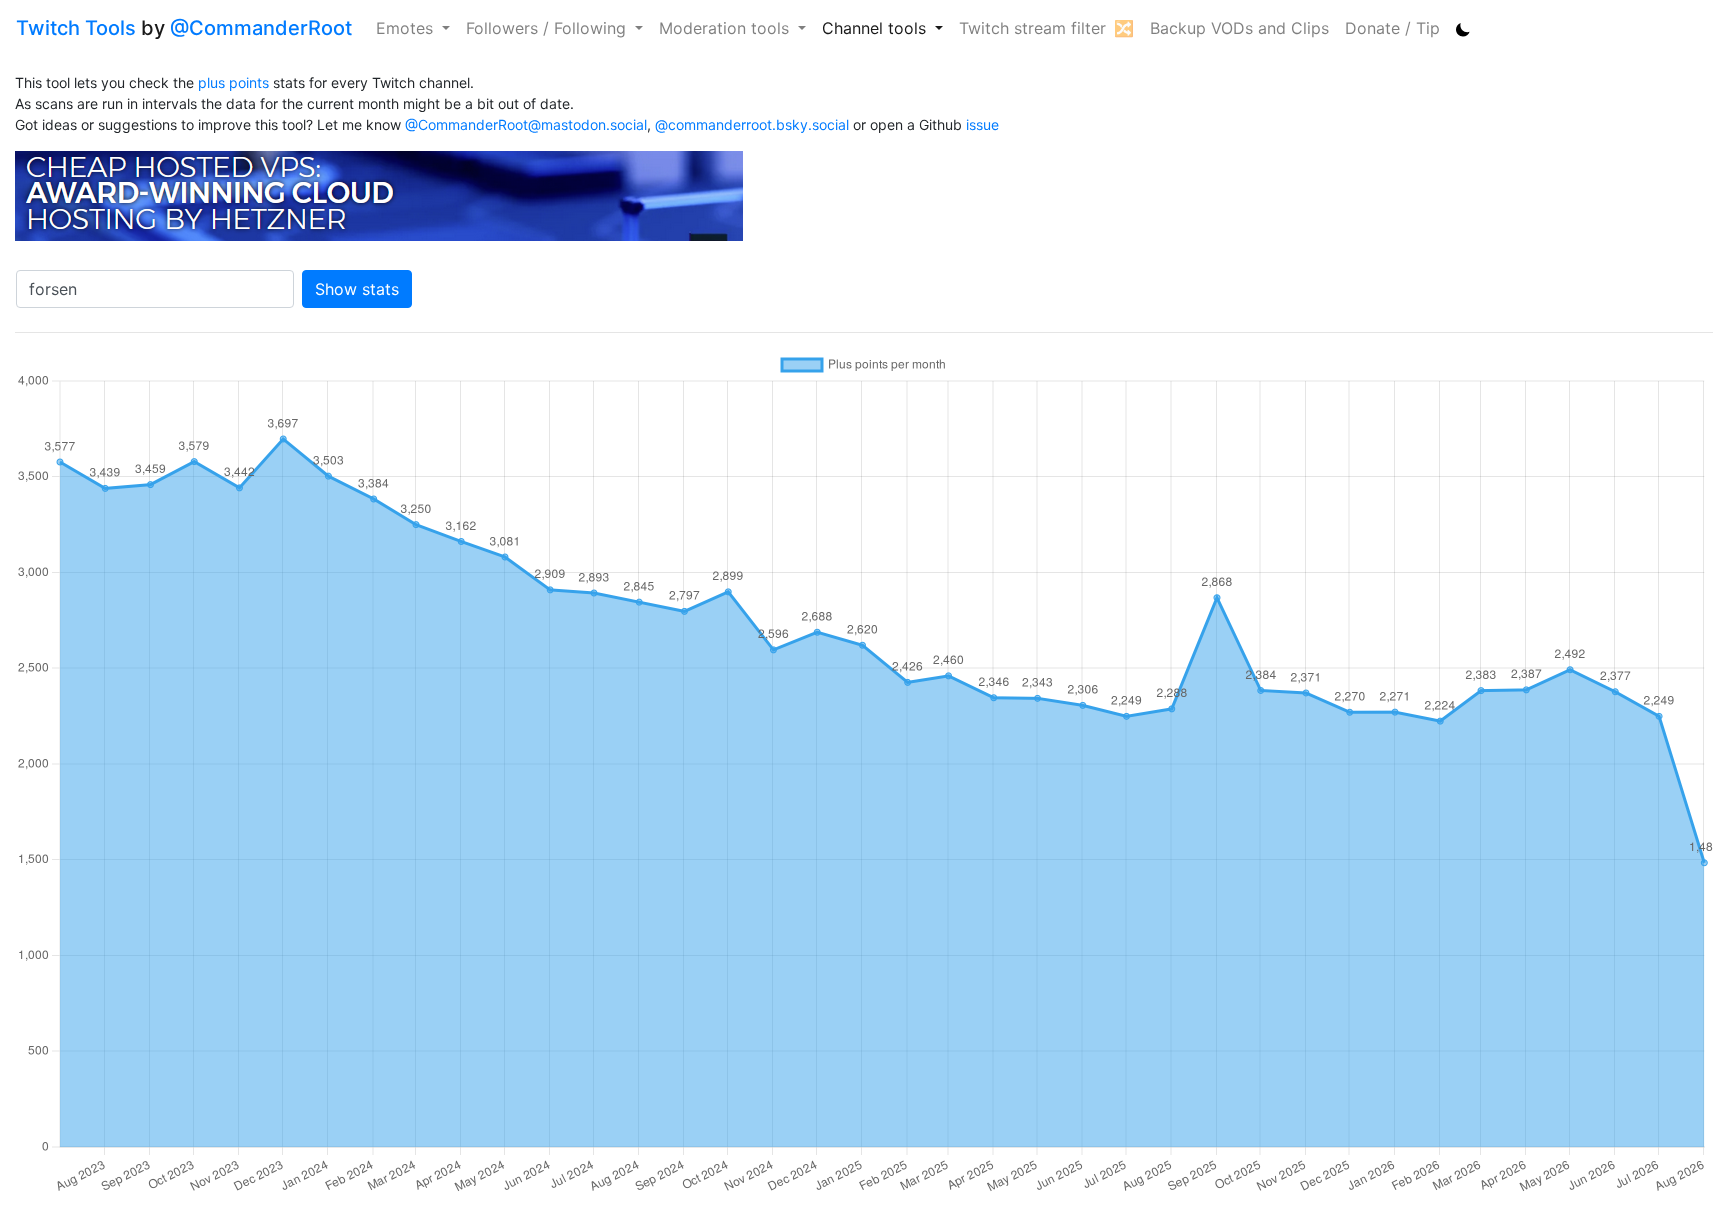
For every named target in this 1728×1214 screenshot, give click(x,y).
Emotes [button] (407, 28)
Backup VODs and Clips (1239, 28)
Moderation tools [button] (726, 28)
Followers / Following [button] (548, 28)
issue (982, 124)
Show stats (357, 289)
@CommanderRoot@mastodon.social (526, 124)
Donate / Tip (1392, 28)
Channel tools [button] (876, 28)
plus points (233, 82)
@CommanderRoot (261, 28)
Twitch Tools (76, 28)
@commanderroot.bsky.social (752, 124)
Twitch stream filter (1032, 28)
